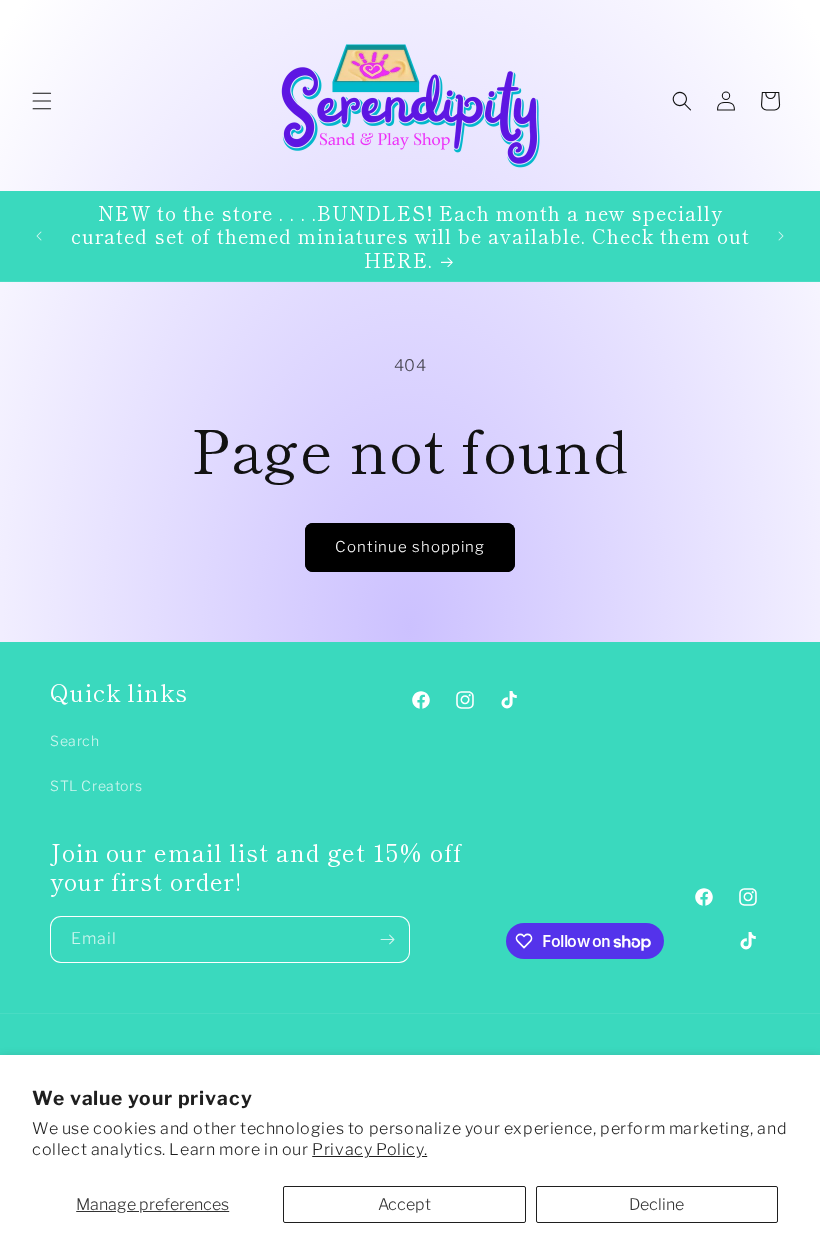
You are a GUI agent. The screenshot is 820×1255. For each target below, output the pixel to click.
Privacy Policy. (369, 1149)
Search (75, 740)
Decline (656, 1204)
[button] (42, 101)
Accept (404, 1204)
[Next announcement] (781, 236)
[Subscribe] (387, 939)
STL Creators (96, 785)
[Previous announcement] (39, 236)
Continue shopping (410, 547)
